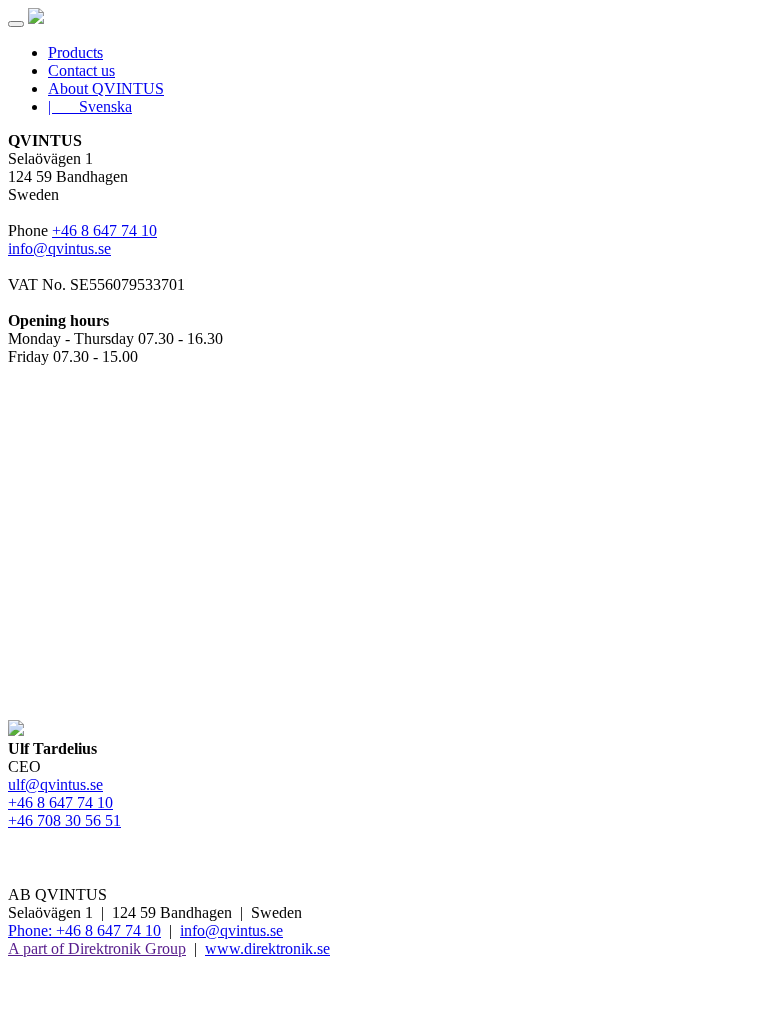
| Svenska (90, 106)
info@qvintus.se (59, 248)
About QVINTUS (106, 88)
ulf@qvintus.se (55, 784)
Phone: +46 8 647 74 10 (84, 930)
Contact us (81, 70)
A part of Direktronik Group (97, 948)
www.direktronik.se (267, 948)
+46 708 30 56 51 (64, 820)
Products (75, 52)
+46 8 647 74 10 (104, 230)
